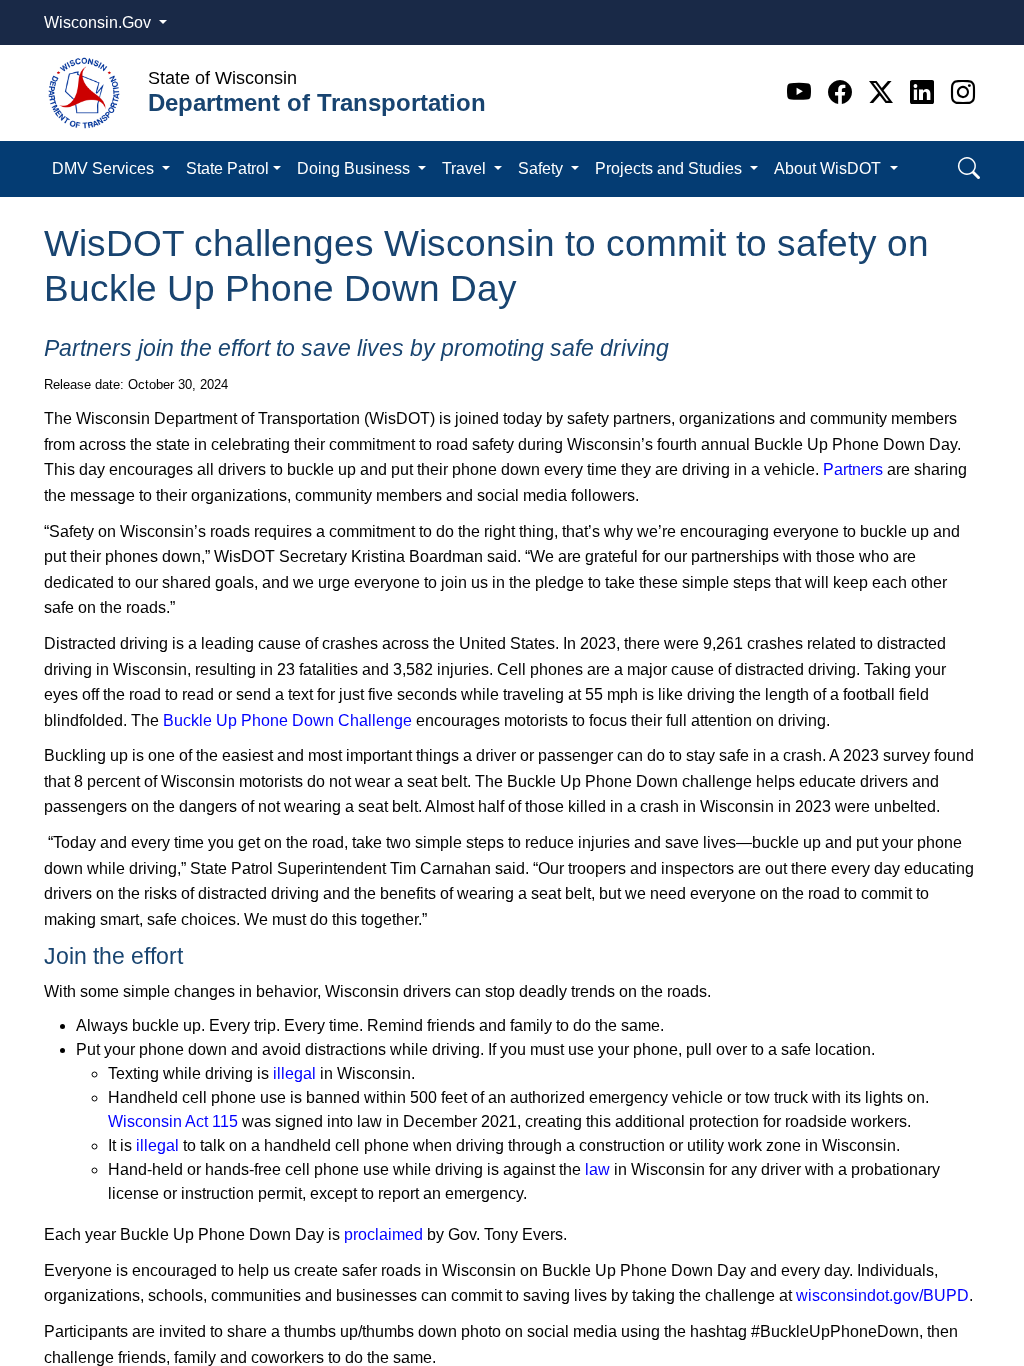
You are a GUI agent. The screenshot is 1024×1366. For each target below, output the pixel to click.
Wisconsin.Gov (99, 22)
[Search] (969, 168)
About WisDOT (829, 168)
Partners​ (853, 469)
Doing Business (355, 168)
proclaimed (383, 1234)
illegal (294, 1073)
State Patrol (227, 168)
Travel (466, 168)
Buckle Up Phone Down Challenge (287, 720)
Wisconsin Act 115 (173, 1121)
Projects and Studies (670, 168)
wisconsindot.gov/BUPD (882, 1295)
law (597, 1169)
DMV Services (105, 168)
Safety (542, 168)
